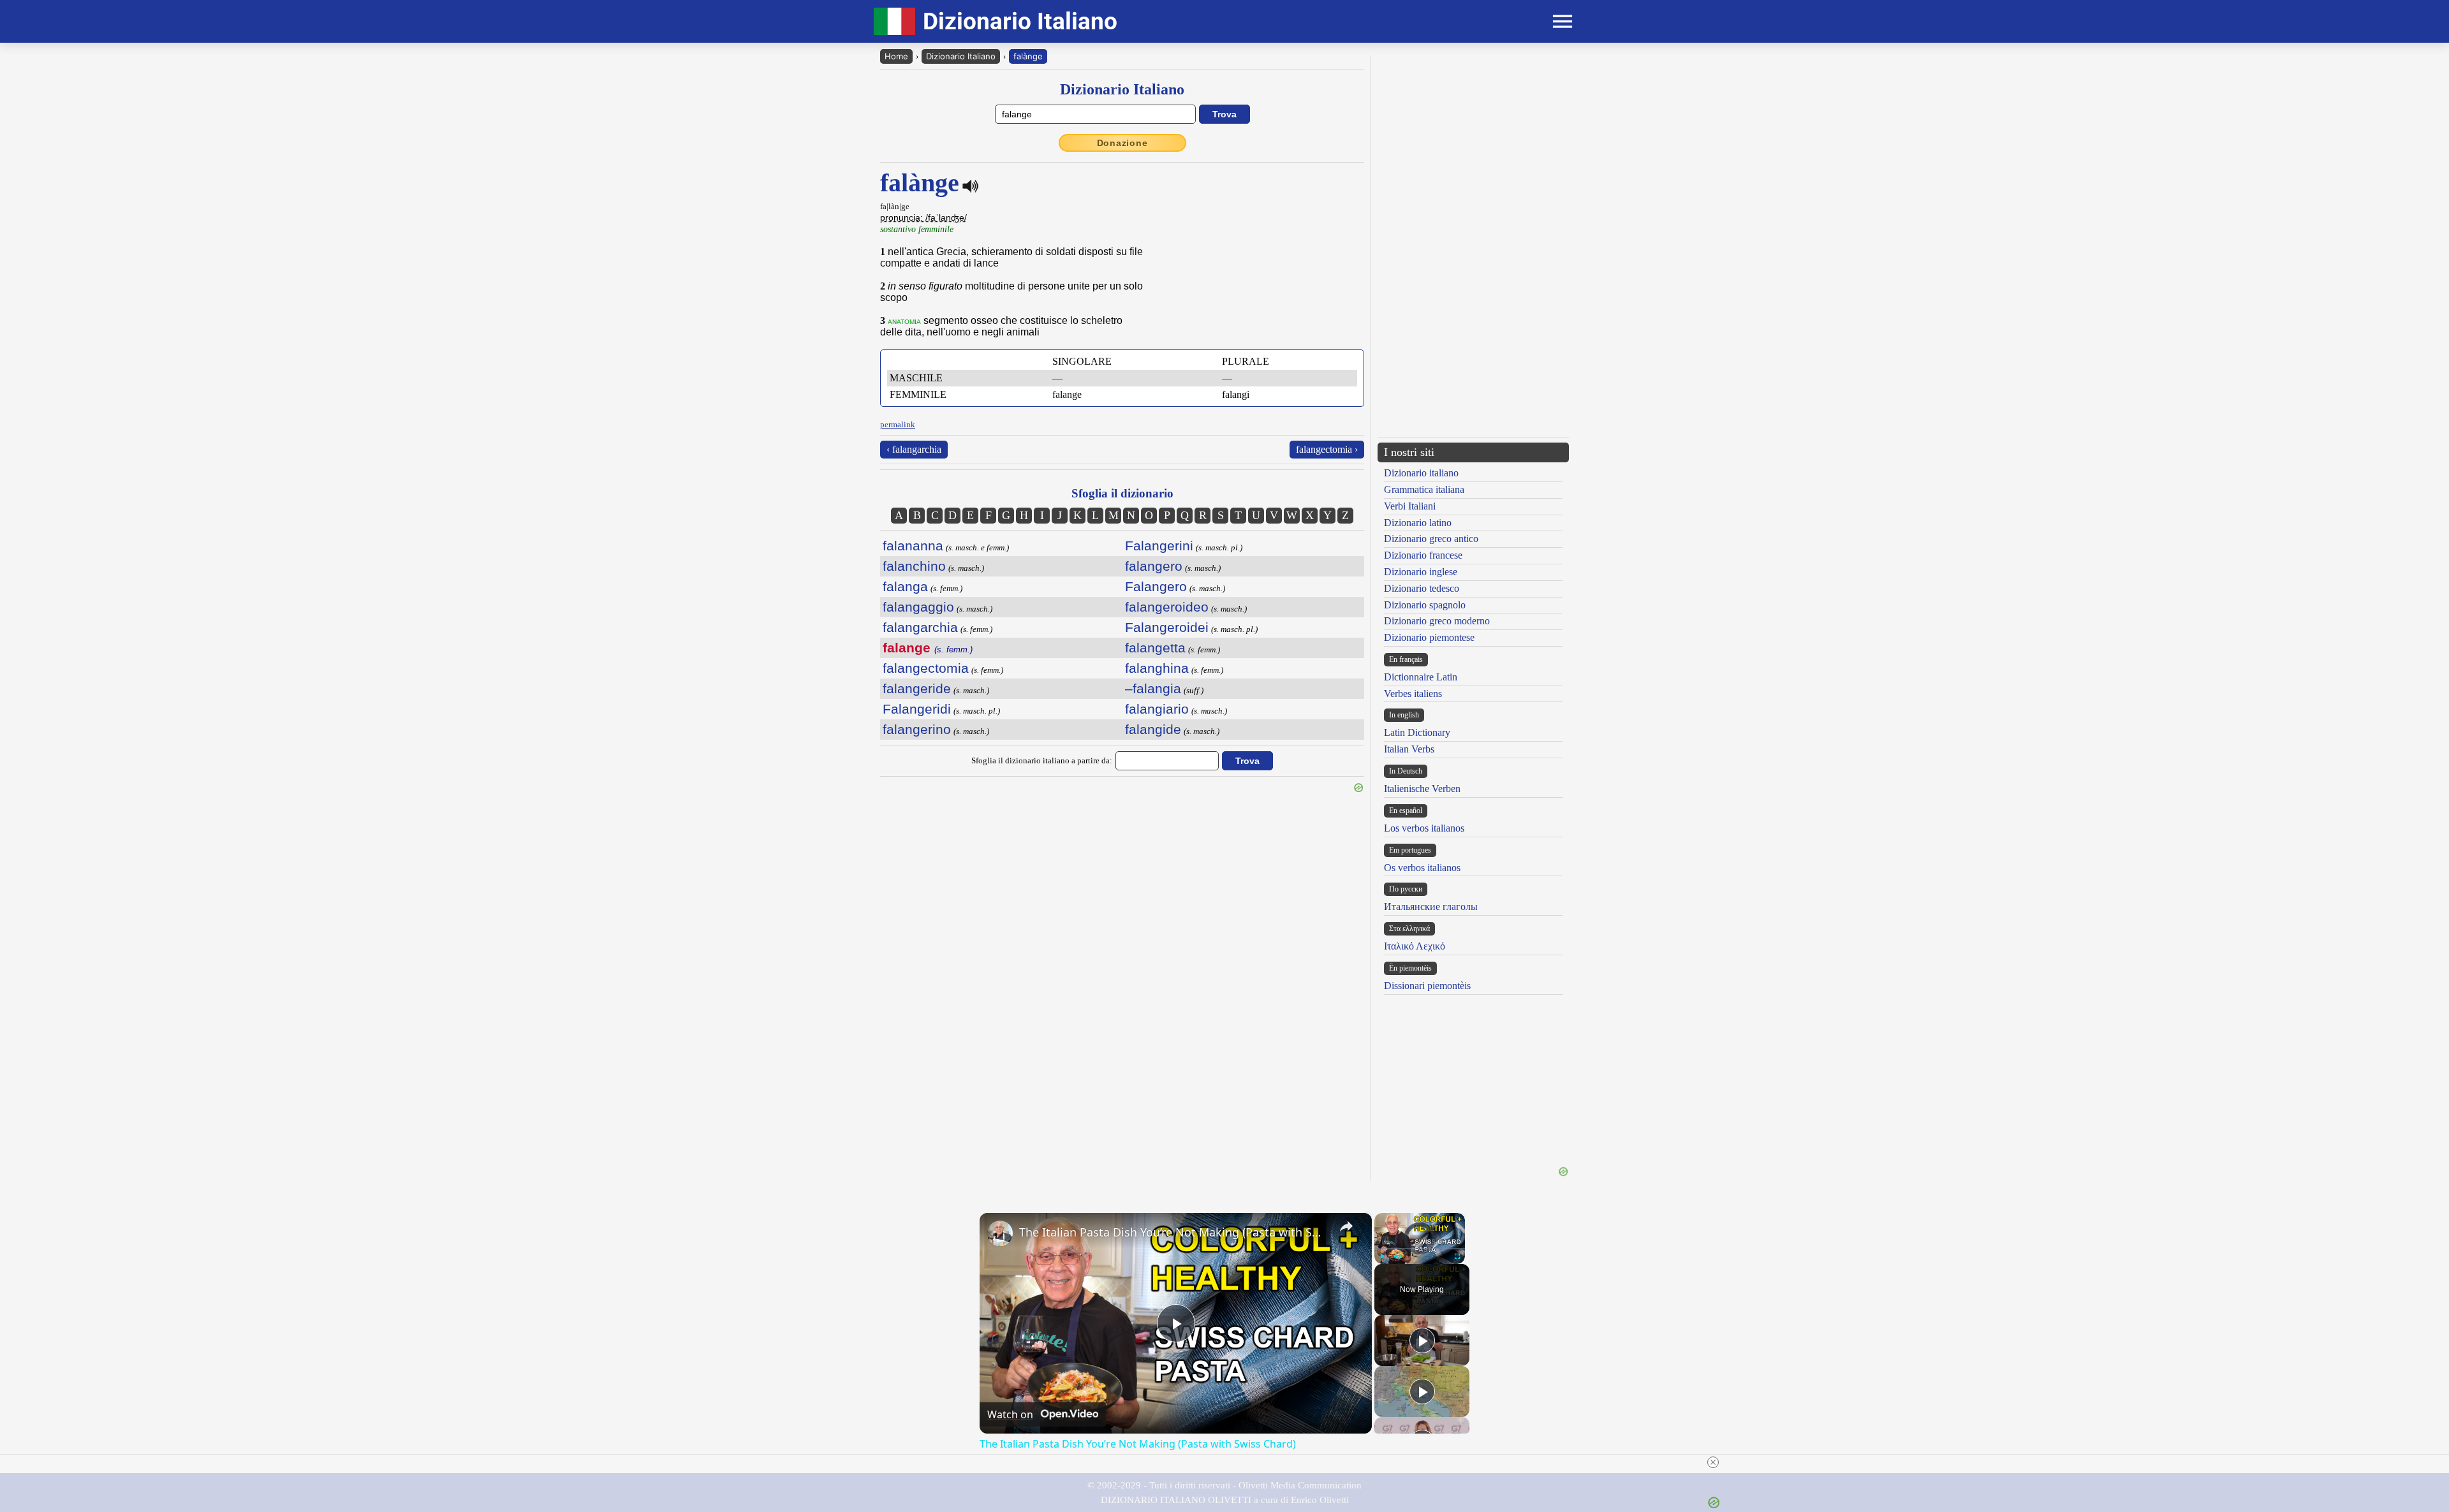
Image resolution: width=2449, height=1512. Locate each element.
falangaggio (918, 607)
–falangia (1153, 688)
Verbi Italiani (1410, 506)
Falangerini (1159, 546)
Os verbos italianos (1422, 868)
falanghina (1157, 668)
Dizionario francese (1423, 555)
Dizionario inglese (1421, 572)
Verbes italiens (1413, 694)
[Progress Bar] (1420, 1249)
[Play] (1382, 1256)
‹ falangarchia (914, 449)
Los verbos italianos (1424, 828)
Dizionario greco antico (1431, 539)
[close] (1713, 1462)
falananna (913, 546)
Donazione (1122, 143)
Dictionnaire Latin (1421, 677)
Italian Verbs (1409, 749)
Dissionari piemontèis (1427, 986)
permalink (898, 424)
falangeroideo (1167, 607)
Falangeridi (917, 709)
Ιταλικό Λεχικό (1415, 946)
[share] (1346, 1226)
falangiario (1157, 709)
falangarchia (920, 627)
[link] (1000, 1233)
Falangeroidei (1167, 627)
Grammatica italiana (1424, 489)
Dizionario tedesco (1422, 588)
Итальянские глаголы (1431, 906)
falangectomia (926, 668)
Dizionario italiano (1421, 473)
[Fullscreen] (1457, 1256)
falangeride (917, 688)
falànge (1028, 56)
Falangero (1156, 586)
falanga (905, 586)
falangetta (1155, 648)
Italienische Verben (1422, 789)
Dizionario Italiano (961, 56)
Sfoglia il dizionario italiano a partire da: (1042, 760)
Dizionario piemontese (1429, 637)
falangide (1153, 729)
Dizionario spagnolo (1425, 605)
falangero (1154, 566)
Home (896, 56)
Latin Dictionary (1417, 732)
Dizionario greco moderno (1437, 621)
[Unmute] (1397, 1256)
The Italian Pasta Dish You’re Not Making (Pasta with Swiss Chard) (1174, 1232)
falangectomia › (1327, 449)
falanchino (914, 566)
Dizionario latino (1418, 523)
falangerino (917, 729)
